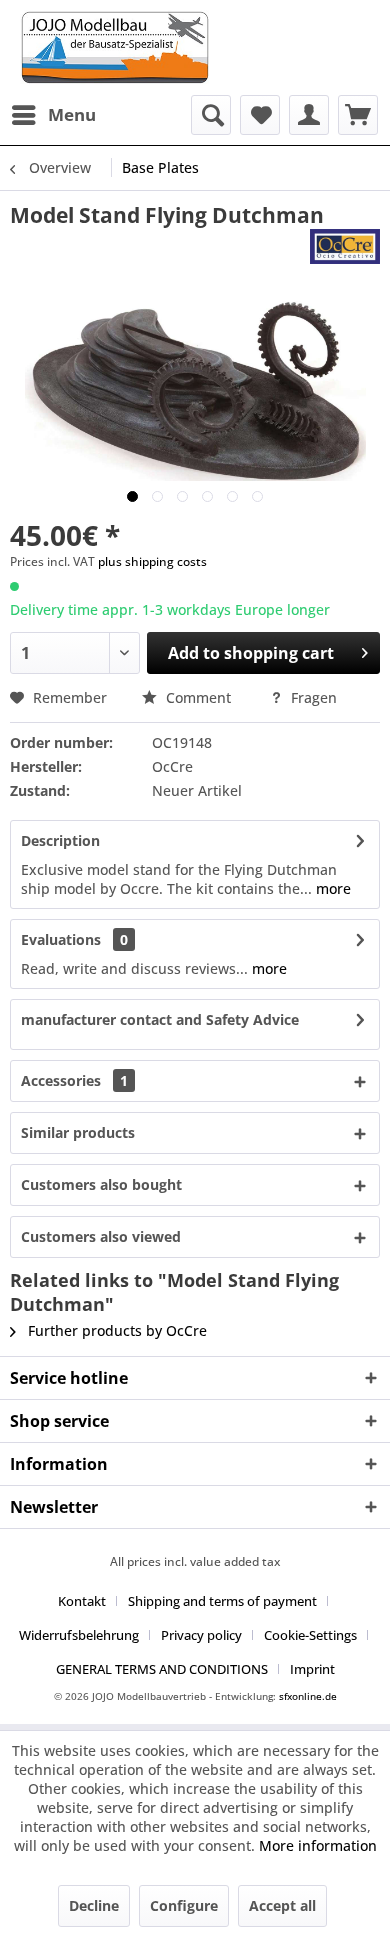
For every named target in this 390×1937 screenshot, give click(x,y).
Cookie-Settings (310, 1635)
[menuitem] (53, 115)
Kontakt (82, 1601)
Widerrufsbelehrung (79, 1635)
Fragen (312, 697)
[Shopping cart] (358, 115)
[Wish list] (260, 115)
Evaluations (61, 939)
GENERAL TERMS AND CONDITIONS (162, 1669)
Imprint (312, 1669)
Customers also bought (101, 1184)
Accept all (282, 1905)
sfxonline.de (308, 1696)
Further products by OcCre (115, 1330)
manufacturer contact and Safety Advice (160, 1019)
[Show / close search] (211, 115)
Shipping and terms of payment (222, 1601)
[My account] (309, 115)
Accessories (74, 1080)
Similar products (78, 1132)
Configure (184, 1905)
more (331, 888)
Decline (94, 1905)
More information (318, 1845)
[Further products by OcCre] (345, 246)
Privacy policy (201, 1635)
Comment (198, 697)
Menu (72, 114)
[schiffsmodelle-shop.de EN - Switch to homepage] (195, 47)
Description (60, 840)
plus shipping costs (152, 561)
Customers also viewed (101, 1236)
